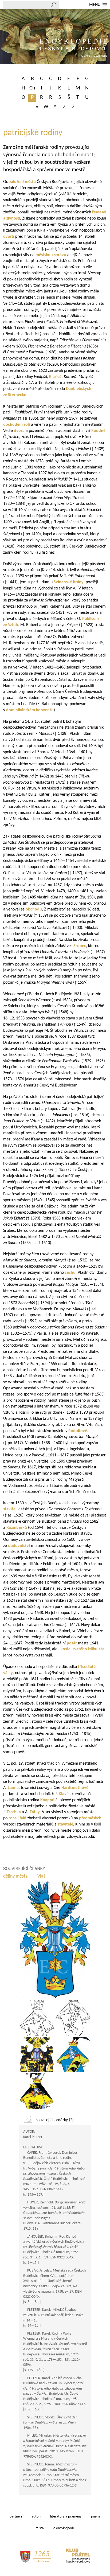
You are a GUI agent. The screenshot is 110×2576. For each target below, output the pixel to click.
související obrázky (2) (55, 2120)
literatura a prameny (66, 2517)
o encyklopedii (64, 2528)
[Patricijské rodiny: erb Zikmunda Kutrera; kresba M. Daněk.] (37, 2018)
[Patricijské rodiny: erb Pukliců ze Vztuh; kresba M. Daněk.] (73, 2018)
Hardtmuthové (75, 1788)
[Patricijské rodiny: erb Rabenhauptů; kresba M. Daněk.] (73, 2055)
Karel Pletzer (33, 2137)
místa (40, 2528)
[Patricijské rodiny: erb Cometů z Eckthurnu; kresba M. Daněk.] (55, 1940)
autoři (36, 2517)
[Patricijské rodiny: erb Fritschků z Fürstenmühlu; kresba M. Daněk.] (37, 2055)
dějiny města (16, 1876)
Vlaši (42, 1876)
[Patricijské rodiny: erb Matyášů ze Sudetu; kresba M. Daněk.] (37, 2091)
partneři (16, 2517)
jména (96, 2517)
